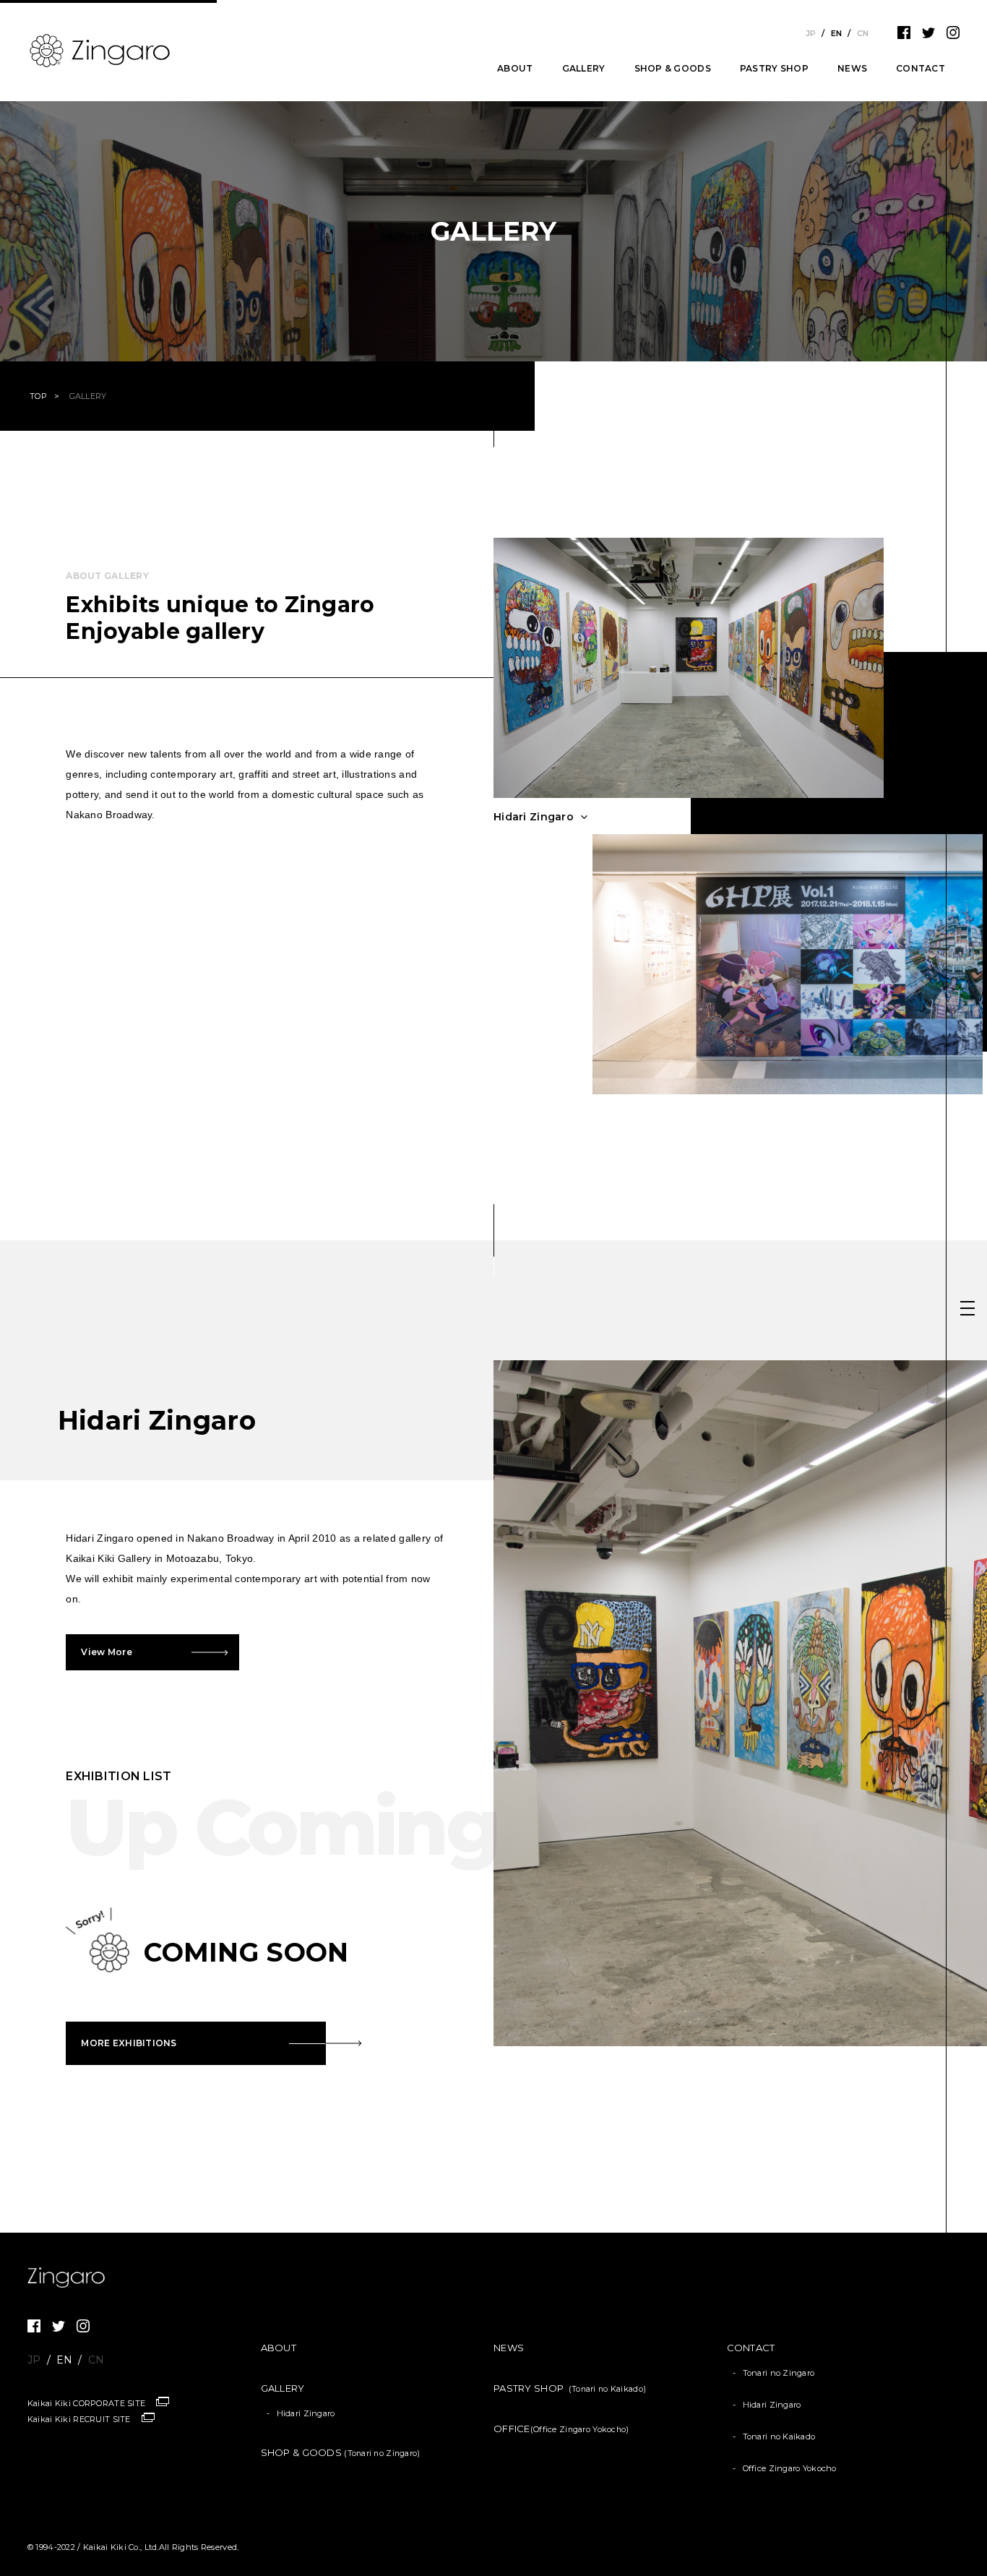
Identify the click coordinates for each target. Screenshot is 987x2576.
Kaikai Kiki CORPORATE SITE (86, 2403)
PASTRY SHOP (774, 69)
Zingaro (71, 2277)
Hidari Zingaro (306, 2413)
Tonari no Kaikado (779, 2437)
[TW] (59, 2330)
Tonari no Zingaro (779, 2373)
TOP (38, 396)
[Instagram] (953, 36)
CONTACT (921, 69)
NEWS (852, 69)
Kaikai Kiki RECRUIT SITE (79, 2419)
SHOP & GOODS (673, 69)
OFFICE (561, 2429)
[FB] (34, 2330)
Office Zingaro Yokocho (790, 2468)
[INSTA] (83, 2330)
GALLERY (584, 69)
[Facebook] (904, 36)
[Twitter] (928, 36)
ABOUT (515, 69)
